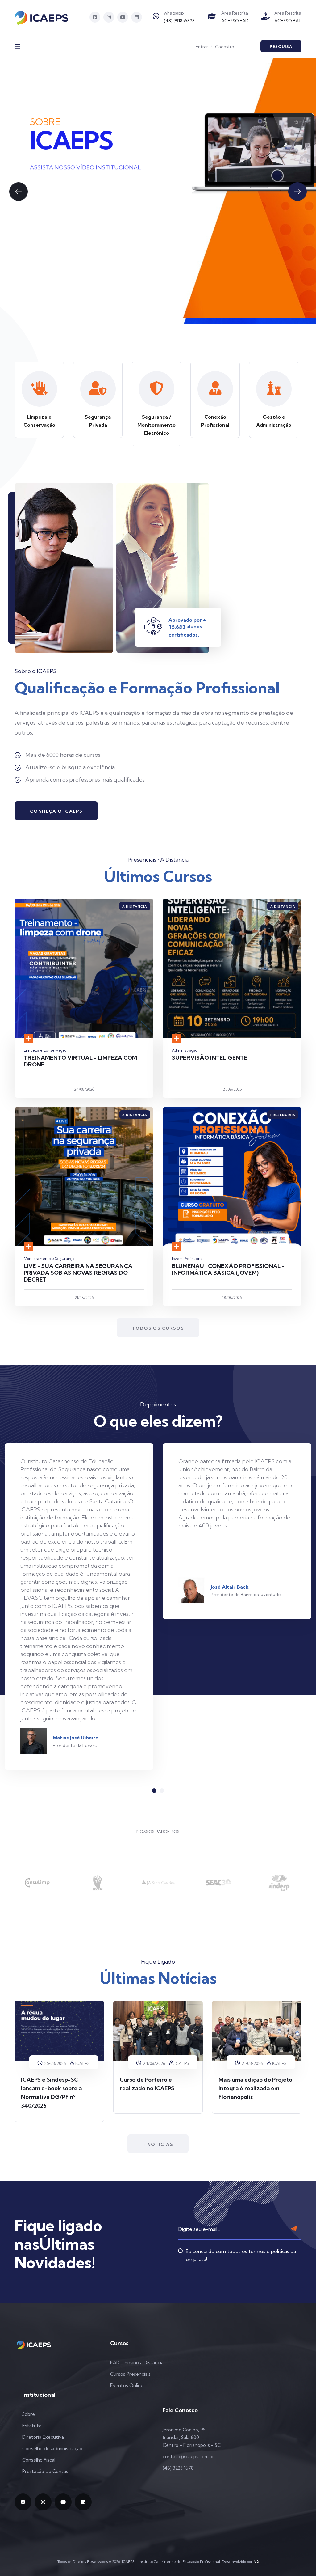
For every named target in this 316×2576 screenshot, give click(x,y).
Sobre (29, 2414)
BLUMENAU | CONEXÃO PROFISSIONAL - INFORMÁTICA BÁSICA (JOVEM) (228, 1269)
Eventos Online (127, 2385)
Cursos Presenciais (130, 2374)
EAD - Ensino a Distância (137, 2363)
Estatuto (32, 2426)
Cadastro (225, 47)
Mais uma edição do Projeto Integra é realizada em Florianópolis (255, 2088)
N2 (256, 2562)
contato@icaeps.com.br (188, 2457)
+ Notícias (158, 2144)
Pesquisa (281, 47)
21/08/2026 (252, 2063)
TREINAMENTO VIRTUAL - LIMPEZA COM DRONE (80, 1061)
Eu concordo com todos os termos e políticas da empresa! (241, 2255)
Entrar (202, 47)
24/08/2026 (154, 2063)
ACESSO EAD (235, 21)
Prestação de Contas (45, 2471)
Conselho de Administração (52, 2449)
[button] (19, 192)
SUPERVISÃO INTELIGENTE (210, 1058)
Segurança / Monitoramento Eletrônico (156, 425)
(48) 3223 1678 (178, 2468)
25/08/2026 (54, 2063)
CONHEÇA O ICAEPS (56, 811)
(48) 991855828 (179, 21)
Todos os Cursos (158, 1328)
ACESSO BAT (288, 21)
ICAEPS (83, 2063)
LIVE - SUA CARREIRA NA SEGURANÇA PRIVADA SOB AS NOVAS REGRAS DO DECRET (78, 1273)
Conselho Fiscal (39, 2460)
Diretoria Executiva (43, 2437)
